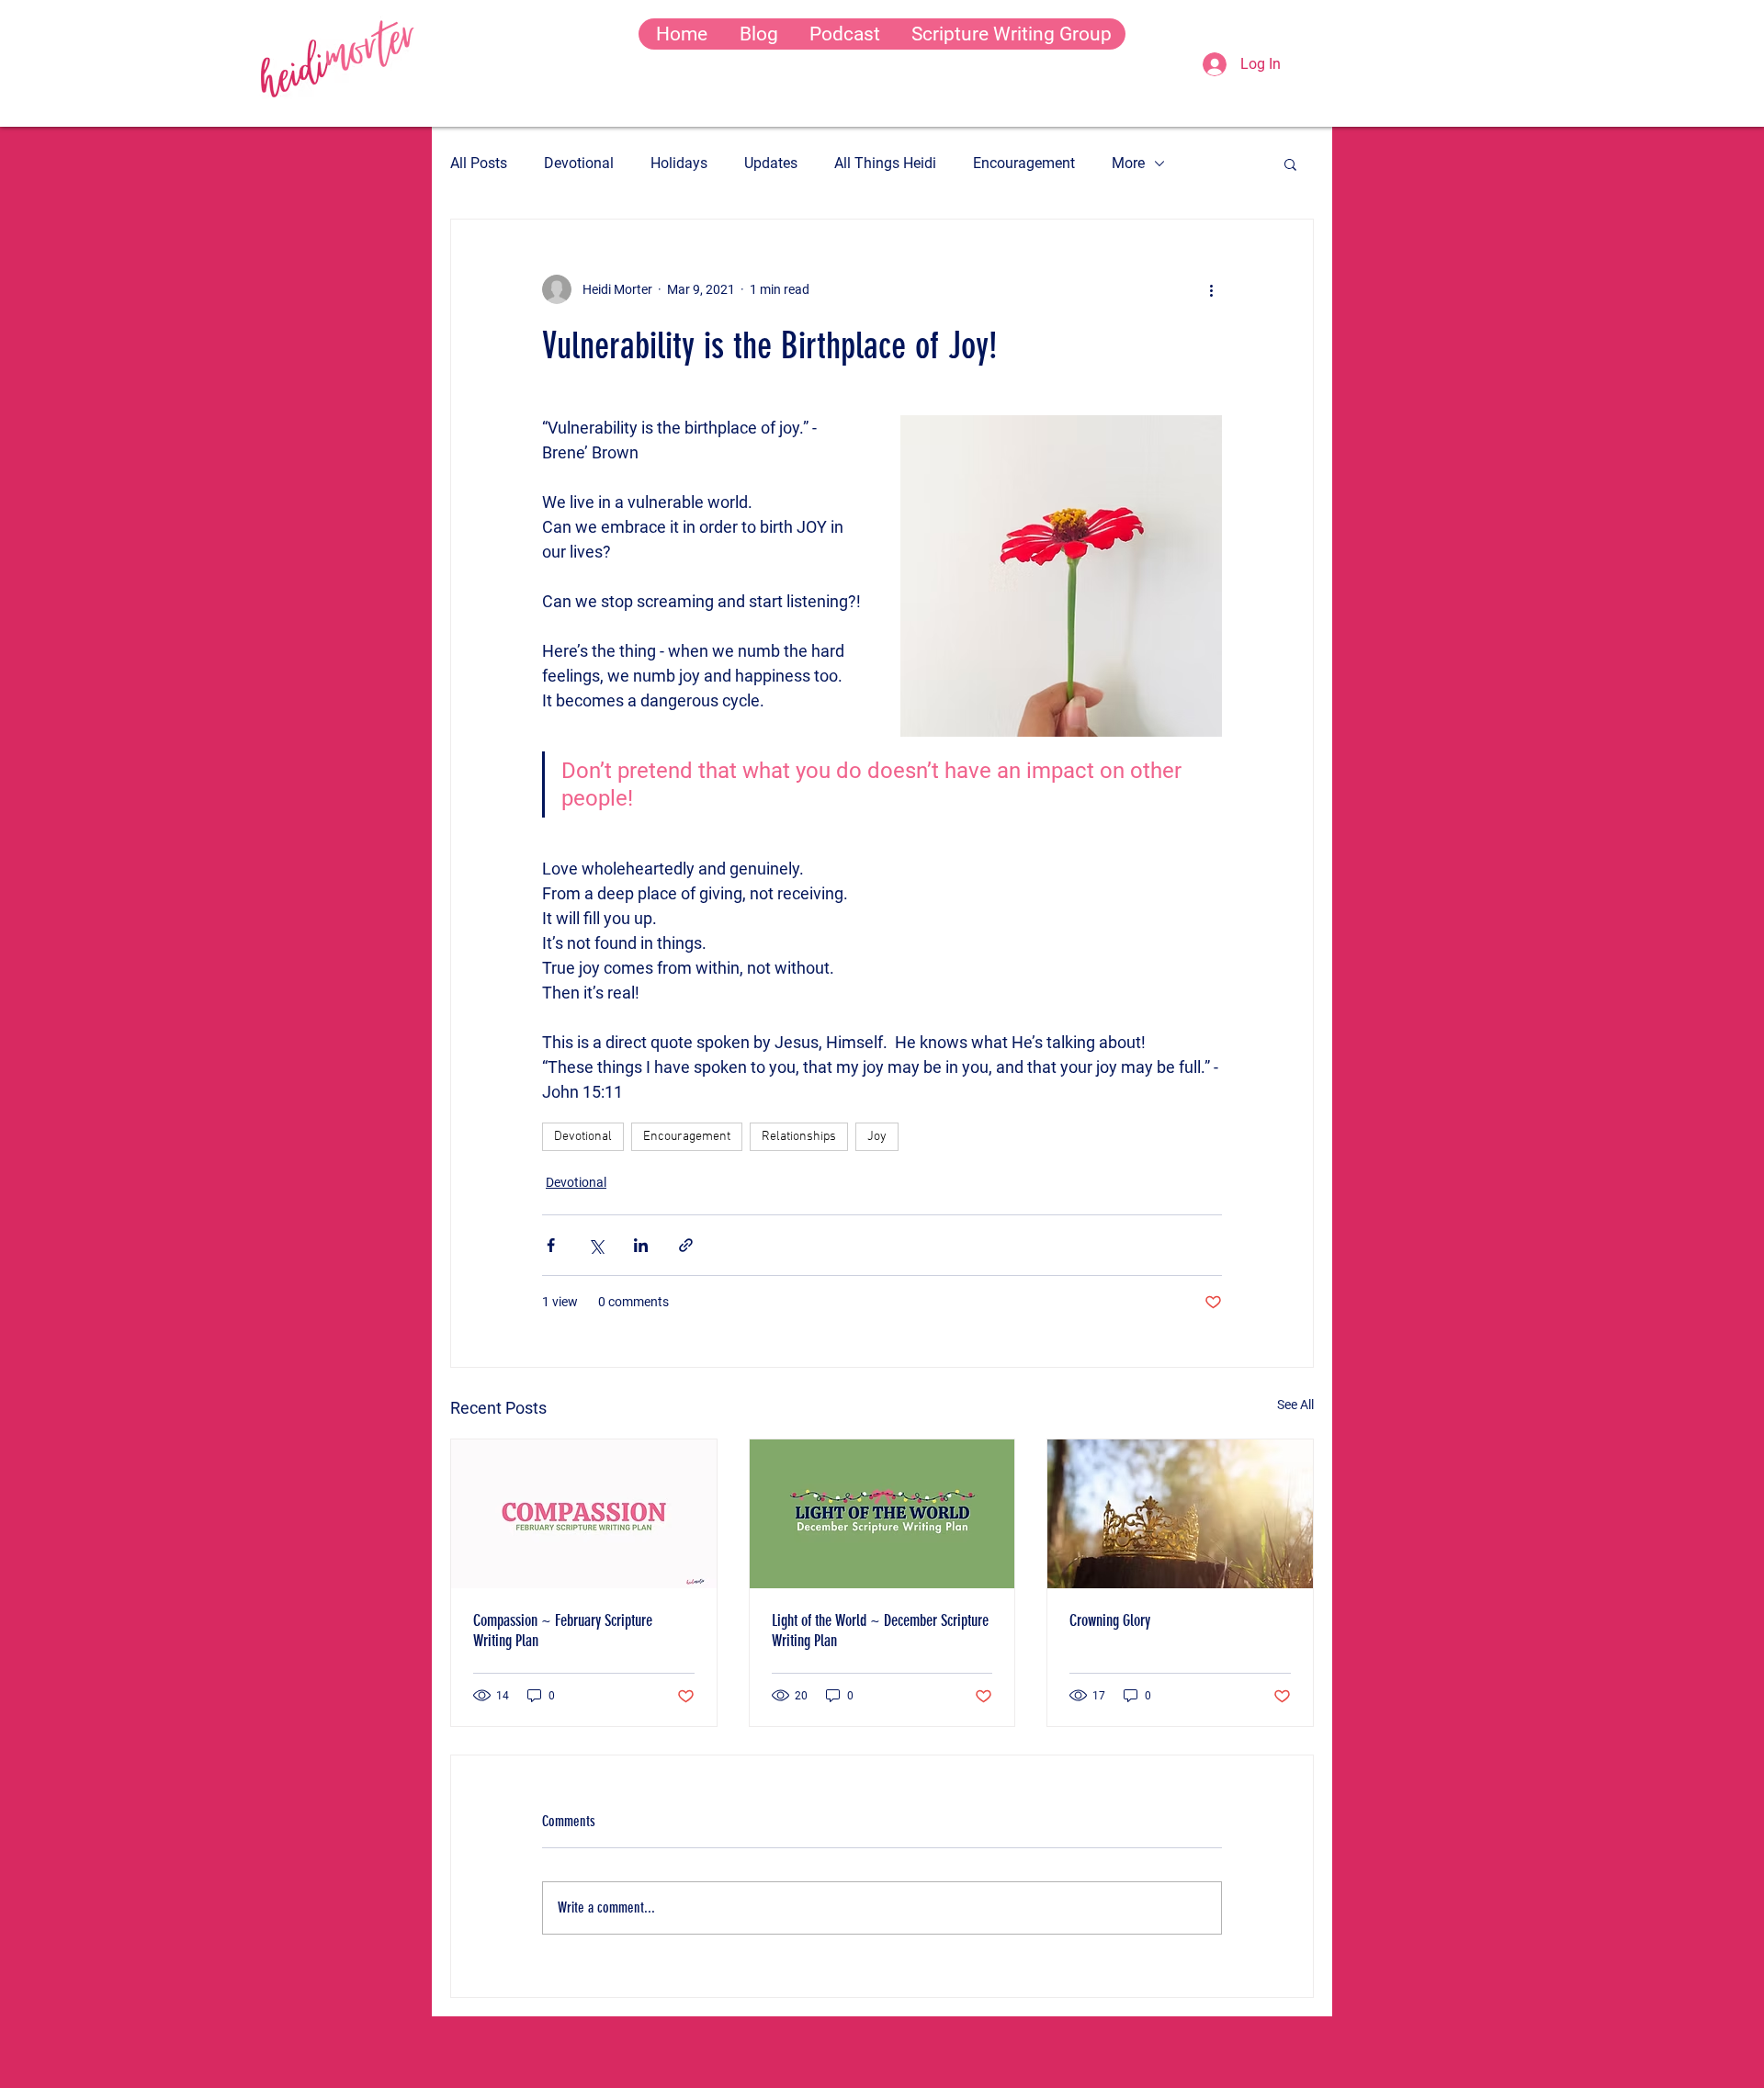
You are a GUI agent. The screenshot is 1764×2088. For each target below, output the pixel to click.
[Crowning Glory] (1180, 1514)
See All (1295, 1405)
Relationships (799, 1137)
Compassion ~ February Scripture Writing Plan (563, 1631)
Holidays (679, 163)
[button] (1290, 164)
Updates (771, 163)
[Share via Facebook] (551, 1245)
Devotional (579, 163)
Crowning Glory (1110, 1620)
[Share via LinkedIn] (641, 1245)
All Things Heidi (885, 163)
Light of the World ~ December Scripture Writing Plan (880, 1631)
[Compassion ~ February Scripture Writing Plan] (584, 1514)
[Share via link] (686, 1245)
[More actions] (1211, 289)
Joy (877, 1137)
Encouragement (1024, 163)
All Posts (479, 163)
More (1128, 163)
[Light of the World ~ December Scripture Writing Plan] (882, 1514)
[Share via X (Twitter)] (596, 1245)
